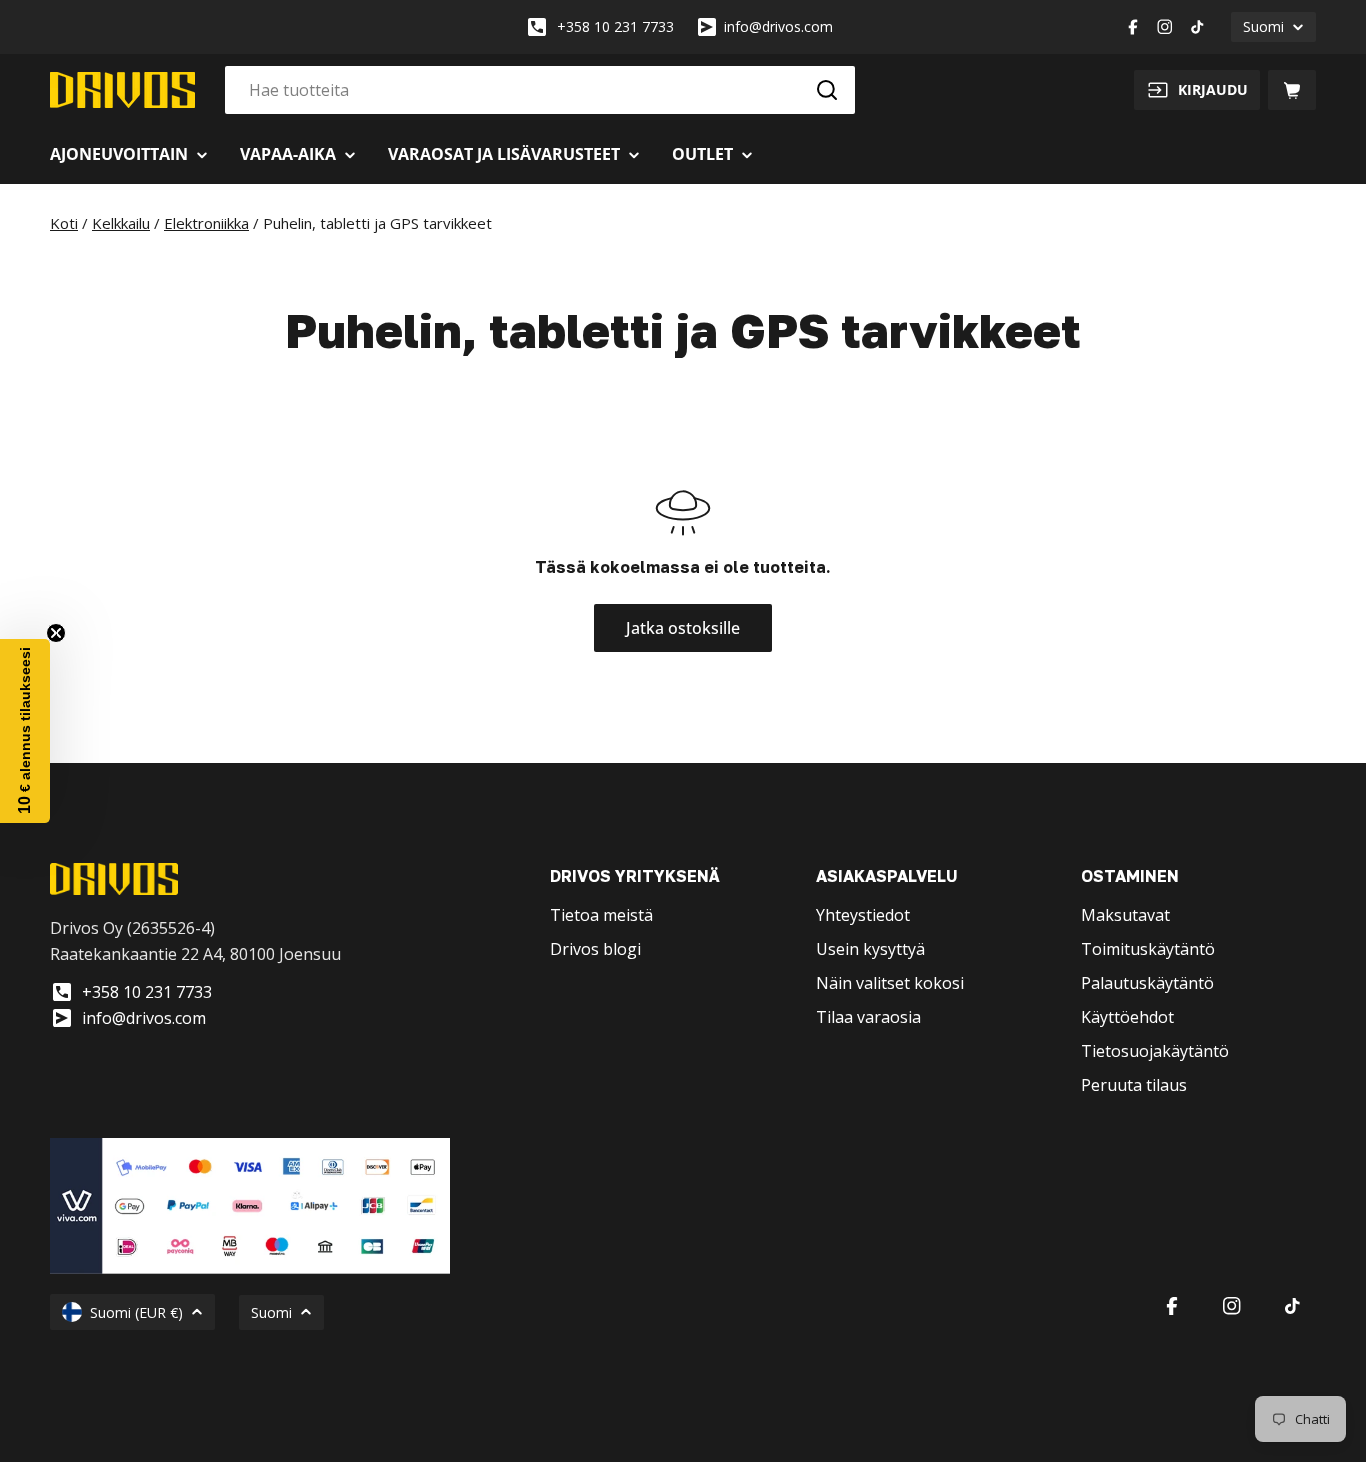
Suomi (1263, 26)
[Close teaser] (56, 633)
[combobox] (540, 90)
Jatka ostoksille (683, 628)
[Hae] (827, 90)
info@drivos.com (778, 26)
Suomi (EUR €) (136, 1312)
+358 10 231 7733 (615, 26)
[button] (25, 731)
